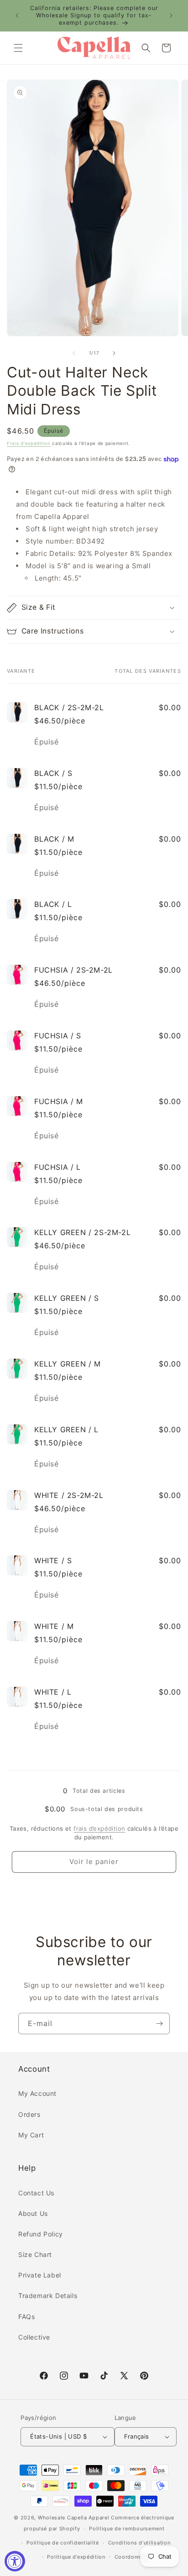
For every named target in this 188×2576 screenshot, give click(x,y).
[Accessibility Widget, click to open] (15, 2561)
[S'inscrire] (159, 2024)
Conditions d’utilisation (139, 2543)
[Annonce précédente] (17, 16)
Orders (29, 2114)
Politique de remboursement (127, 2529)
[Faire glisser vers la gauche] (74, 353)
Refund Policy (41, 2234)
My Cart (31, 2135)
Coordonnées (132, 2557)
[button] (18, 48)
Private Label (40, 2275)
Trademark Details (48, 2296)
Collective (34, 2337)
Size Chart (35, 2254)
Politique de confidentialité (63, 2543)
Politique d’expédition (76, 2557)
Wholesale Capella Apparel (74, 2518)
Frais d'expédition (29, 443)
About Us (33, 2213)
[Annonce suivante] (171, 16)
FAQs (26, 2317)
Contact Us (36, 2193)
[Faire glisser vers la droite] (114, 353)
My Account (37, 2093)
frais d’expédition (99, 1828)
